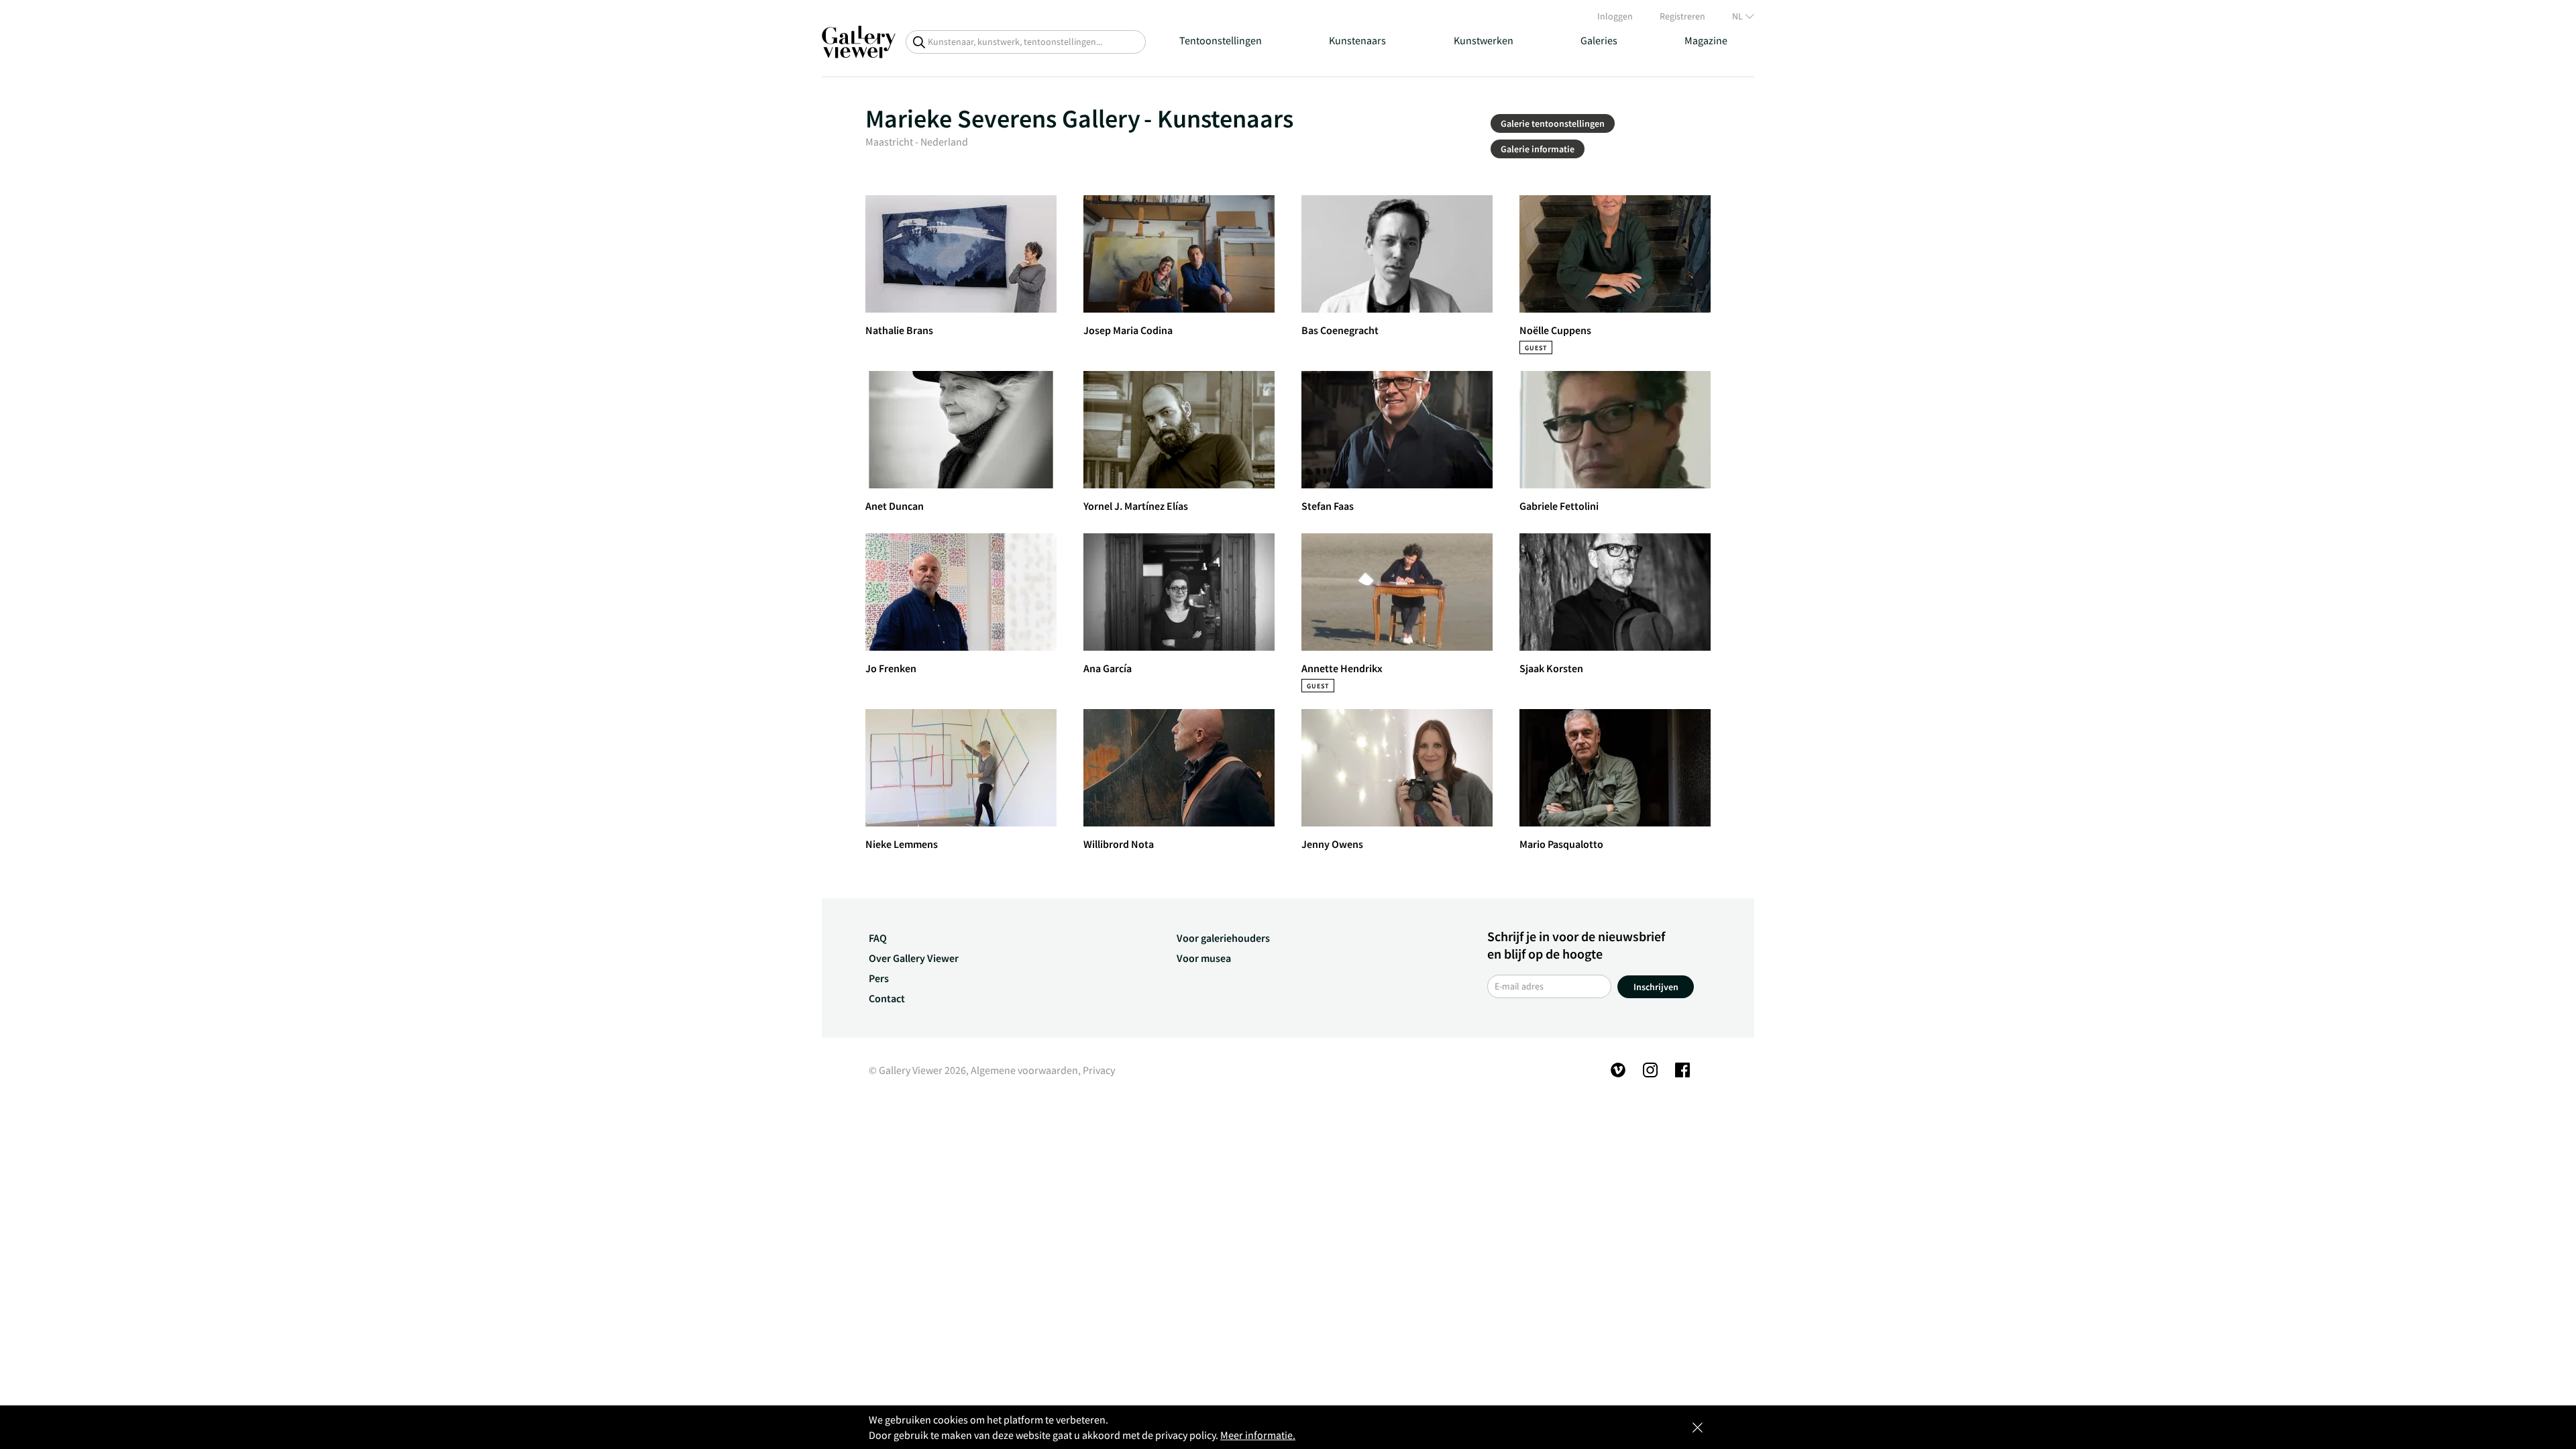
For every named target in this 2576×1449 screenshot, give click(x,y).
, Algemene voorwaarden (1022, 1070)
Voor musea (1204, 958)
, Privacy (1096, 1070)
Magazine (1706, 40)
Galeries (1599, 40)
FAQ (878, 938)
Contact (887, 998)
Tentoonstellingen (1221, 40)
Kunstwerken (1484, 40)
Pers (879, 978)
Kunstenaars (1357, 40)
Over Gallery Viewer (914, 958)
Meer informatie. (1258, 1435)
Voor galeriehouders (1223, 938)
